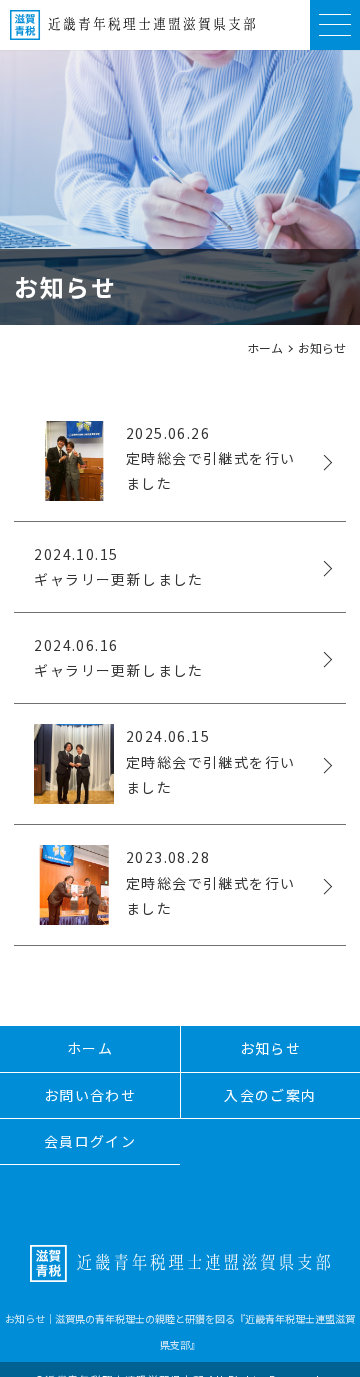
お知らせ (271, 1048)
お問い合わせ (90, 1095)
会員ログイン (90, 1141)
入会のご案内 (270, 1095)
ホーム (265, 347)
